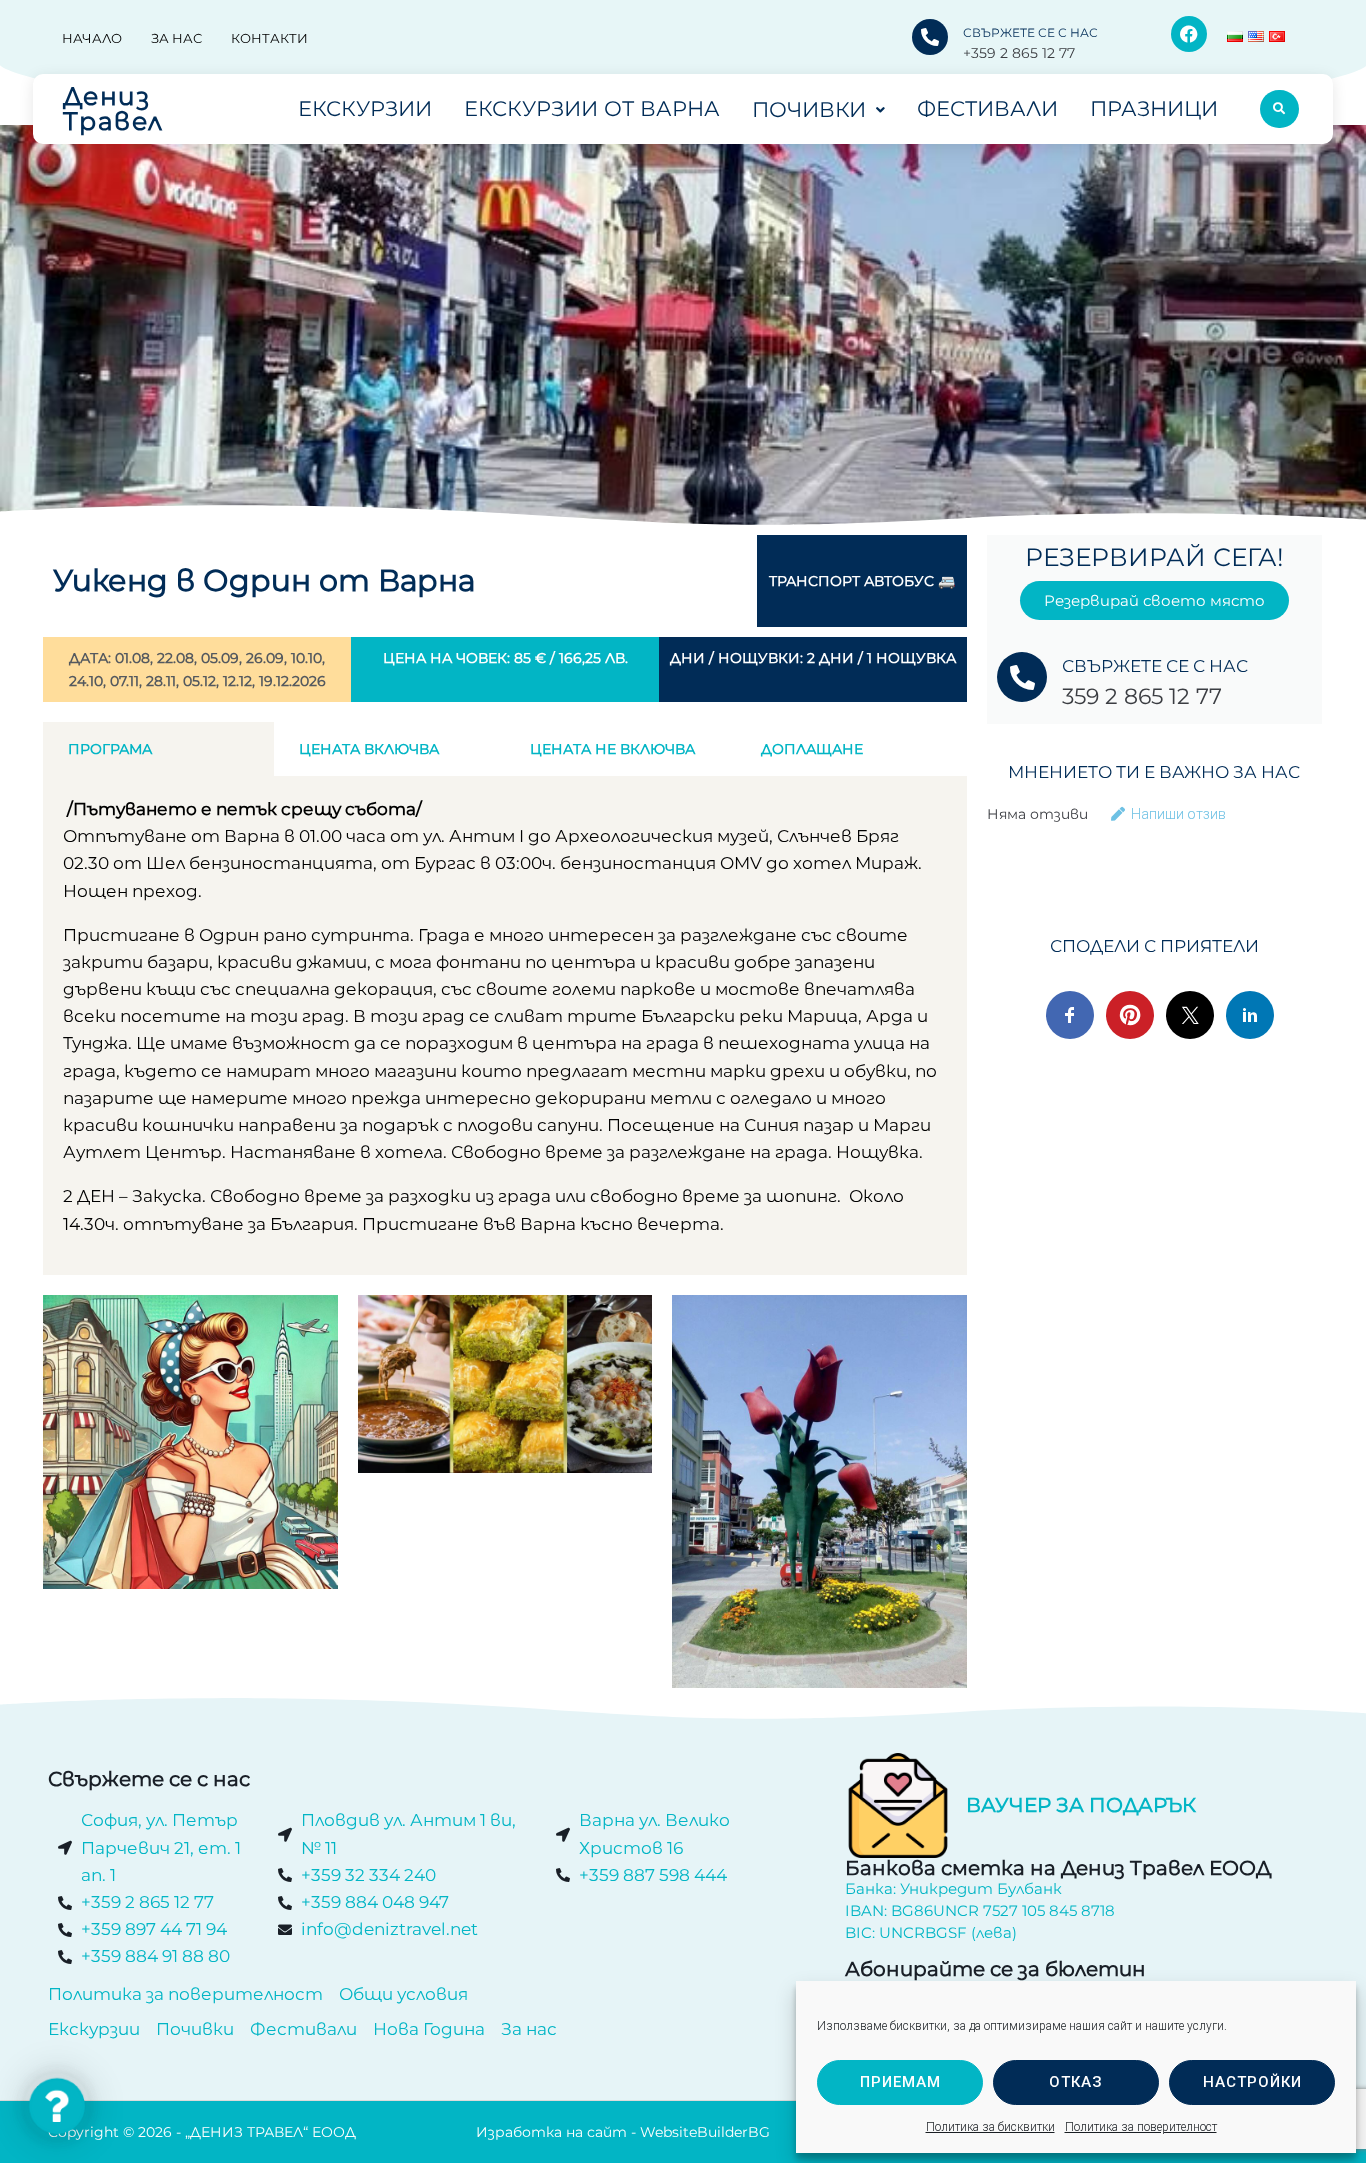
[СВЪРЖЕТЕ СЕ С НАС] (930, 37)
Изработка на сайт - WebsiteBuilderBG (623, 2132)
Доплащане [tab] (812, 749)
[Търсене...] (1279, 109)
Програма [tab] (110, 749)
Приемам (900, 2082)
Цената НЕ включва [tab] (612, 749)
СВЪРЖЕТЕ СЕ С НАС (1030, 32)
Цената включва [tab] (369, 749)
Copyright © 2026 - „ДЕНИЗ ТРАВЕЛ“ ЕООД (202, 2132)
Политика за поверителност (1141, 2127)
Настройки (1252, 2082)
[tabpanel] (505, 1025)
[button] (57, 2106)
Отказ (1076, 2082)
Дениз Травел (113, 108)
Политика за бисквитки (990, 2127)
